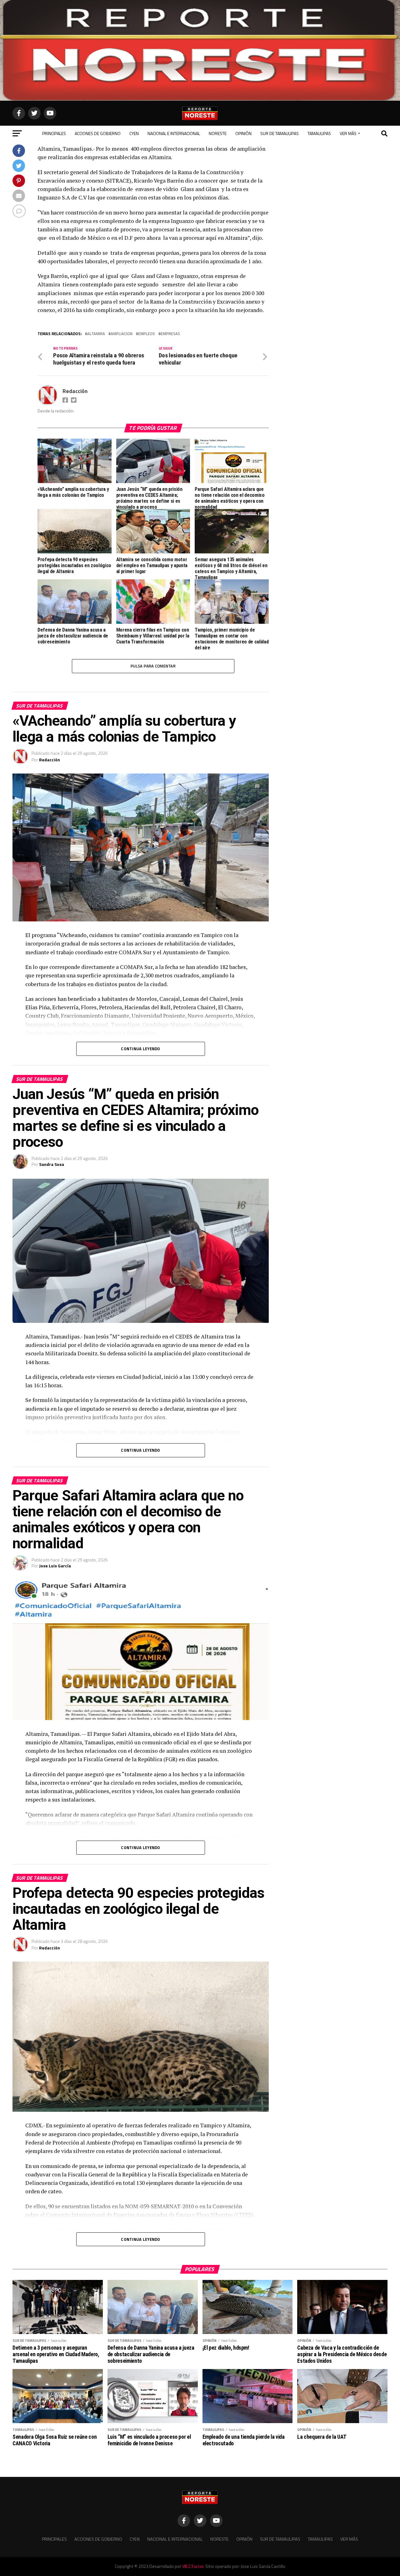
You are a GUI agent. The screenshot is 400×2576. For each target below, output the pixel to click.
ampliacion (122, 334)
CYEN (134, 133)
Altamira (96, 334)
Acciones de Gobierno (98, 133)
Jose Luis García (55, 1566)
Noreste (218, 133)
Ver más (348, 133)
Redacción (75, 391)
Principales (54, 133)
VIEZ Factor (193, 2566)
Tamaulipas (319, 133)
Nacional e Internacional (174, 133)
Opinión (243, 133)
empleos (147, 334)
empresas (170, 334)
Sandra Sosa (52, 1164)
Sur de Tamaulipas (280, 133)
